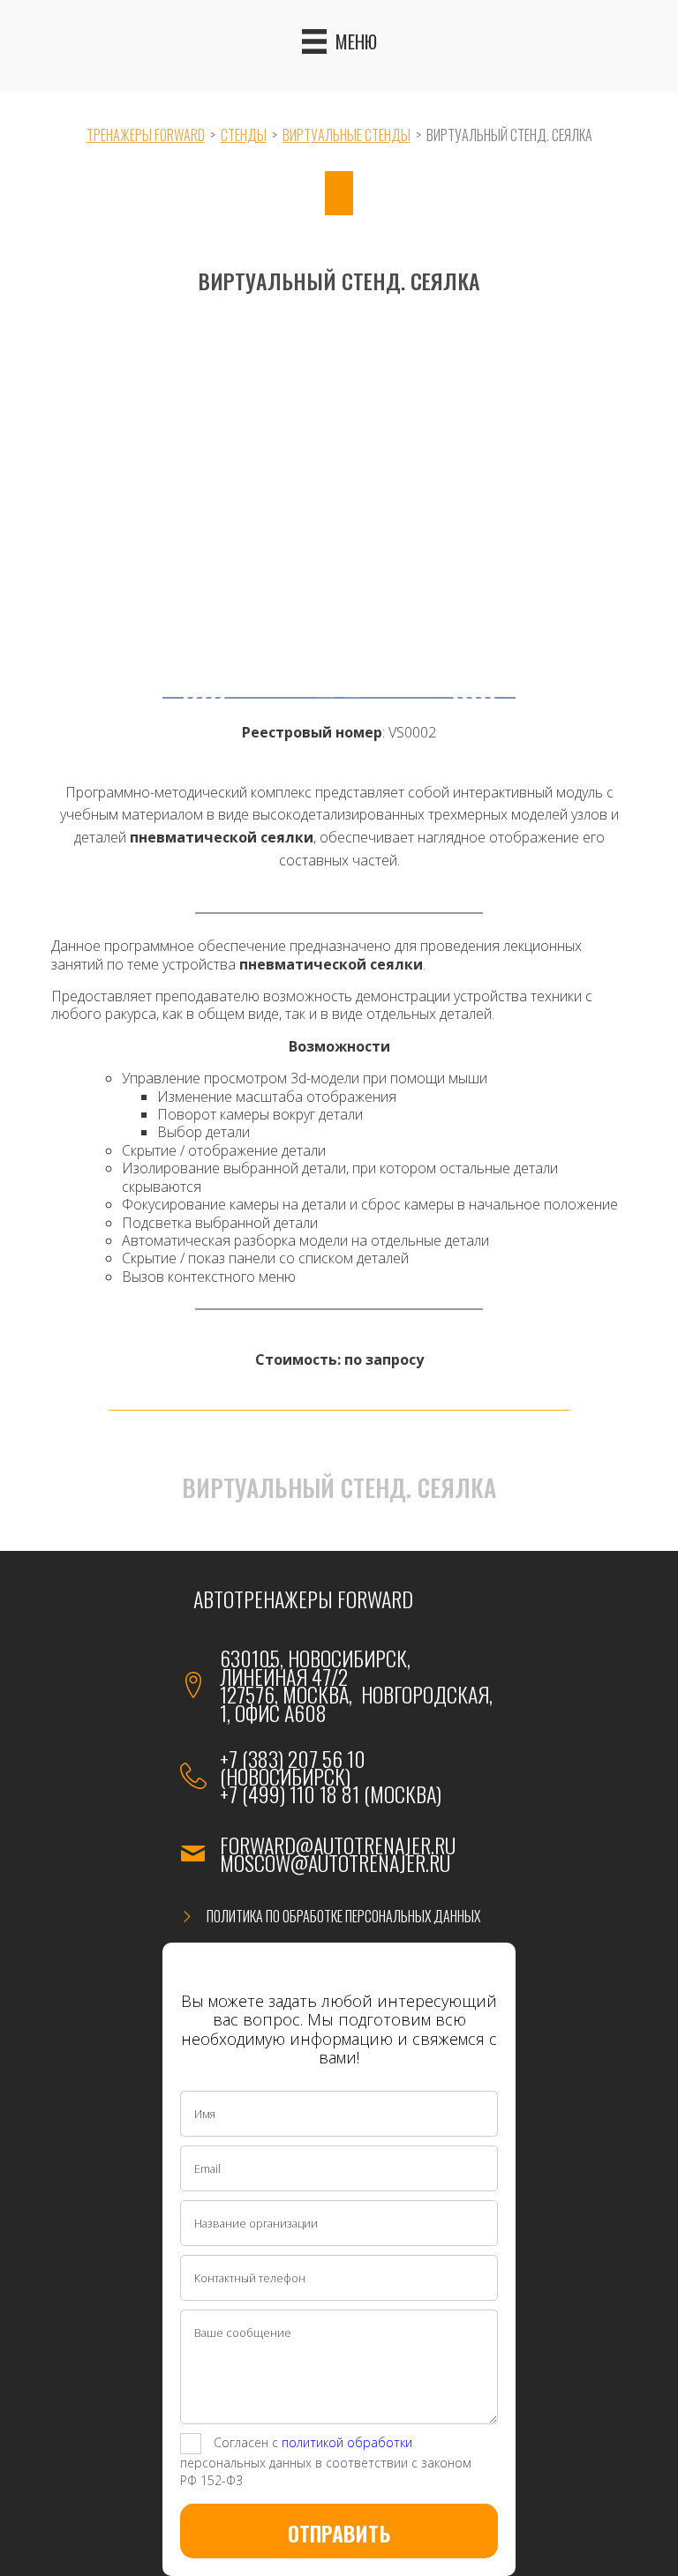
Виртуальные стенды (347, 135)
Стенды (244, 135)
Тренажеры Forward (146, 135)
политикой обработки (347, 2441)
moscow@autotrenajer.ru (335, 1862)
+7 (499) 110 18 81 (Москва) (331, 1793)
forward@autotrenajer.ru (338, 1845)
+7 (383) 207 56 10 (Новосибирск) (293, 1767)
